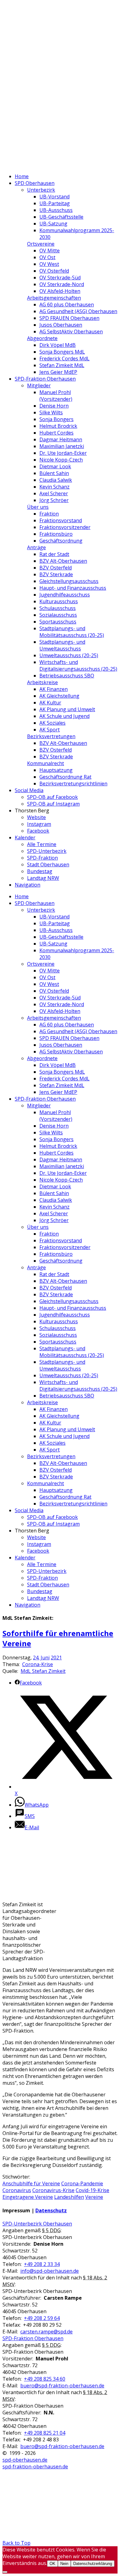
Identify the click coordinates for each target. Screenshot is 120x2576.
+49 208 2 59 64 (42, 2318)
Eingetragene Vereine (28, 2197)
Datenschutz (51, 2210)
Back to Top (16, 2543)
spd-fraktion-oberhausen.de (35, 2467)
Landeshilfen (69, 2197)
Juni (45, 1658)
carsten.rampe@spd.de (46, 2332)
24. (36, 1658)
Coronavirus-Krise (53, 2190)
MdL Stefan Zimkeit (43, 1671)
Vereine (94, 2197)
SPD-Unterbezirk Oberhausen (37, 2224)
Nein (64, 2564)
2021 (56, 1658)
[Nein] (5, 2572)
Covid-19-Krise (92, 2190)
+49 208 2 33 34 (42, 2264)
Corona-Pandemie (82, 2183)
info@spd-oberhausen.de (50, 2271)
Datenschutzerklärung (93, 2564)
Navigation (28, 885)
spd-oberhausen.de (25, 2460)
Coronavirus (17, 2190)
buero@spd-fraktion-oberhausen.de (62, 2386)
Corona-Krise (38, 1664)
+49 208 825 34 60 (45, 2379)
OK (52, 2564)
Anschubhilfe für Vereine (31, 2183)
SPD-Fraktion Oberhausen (33, 2338)
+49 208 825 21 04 (45, 2433)
